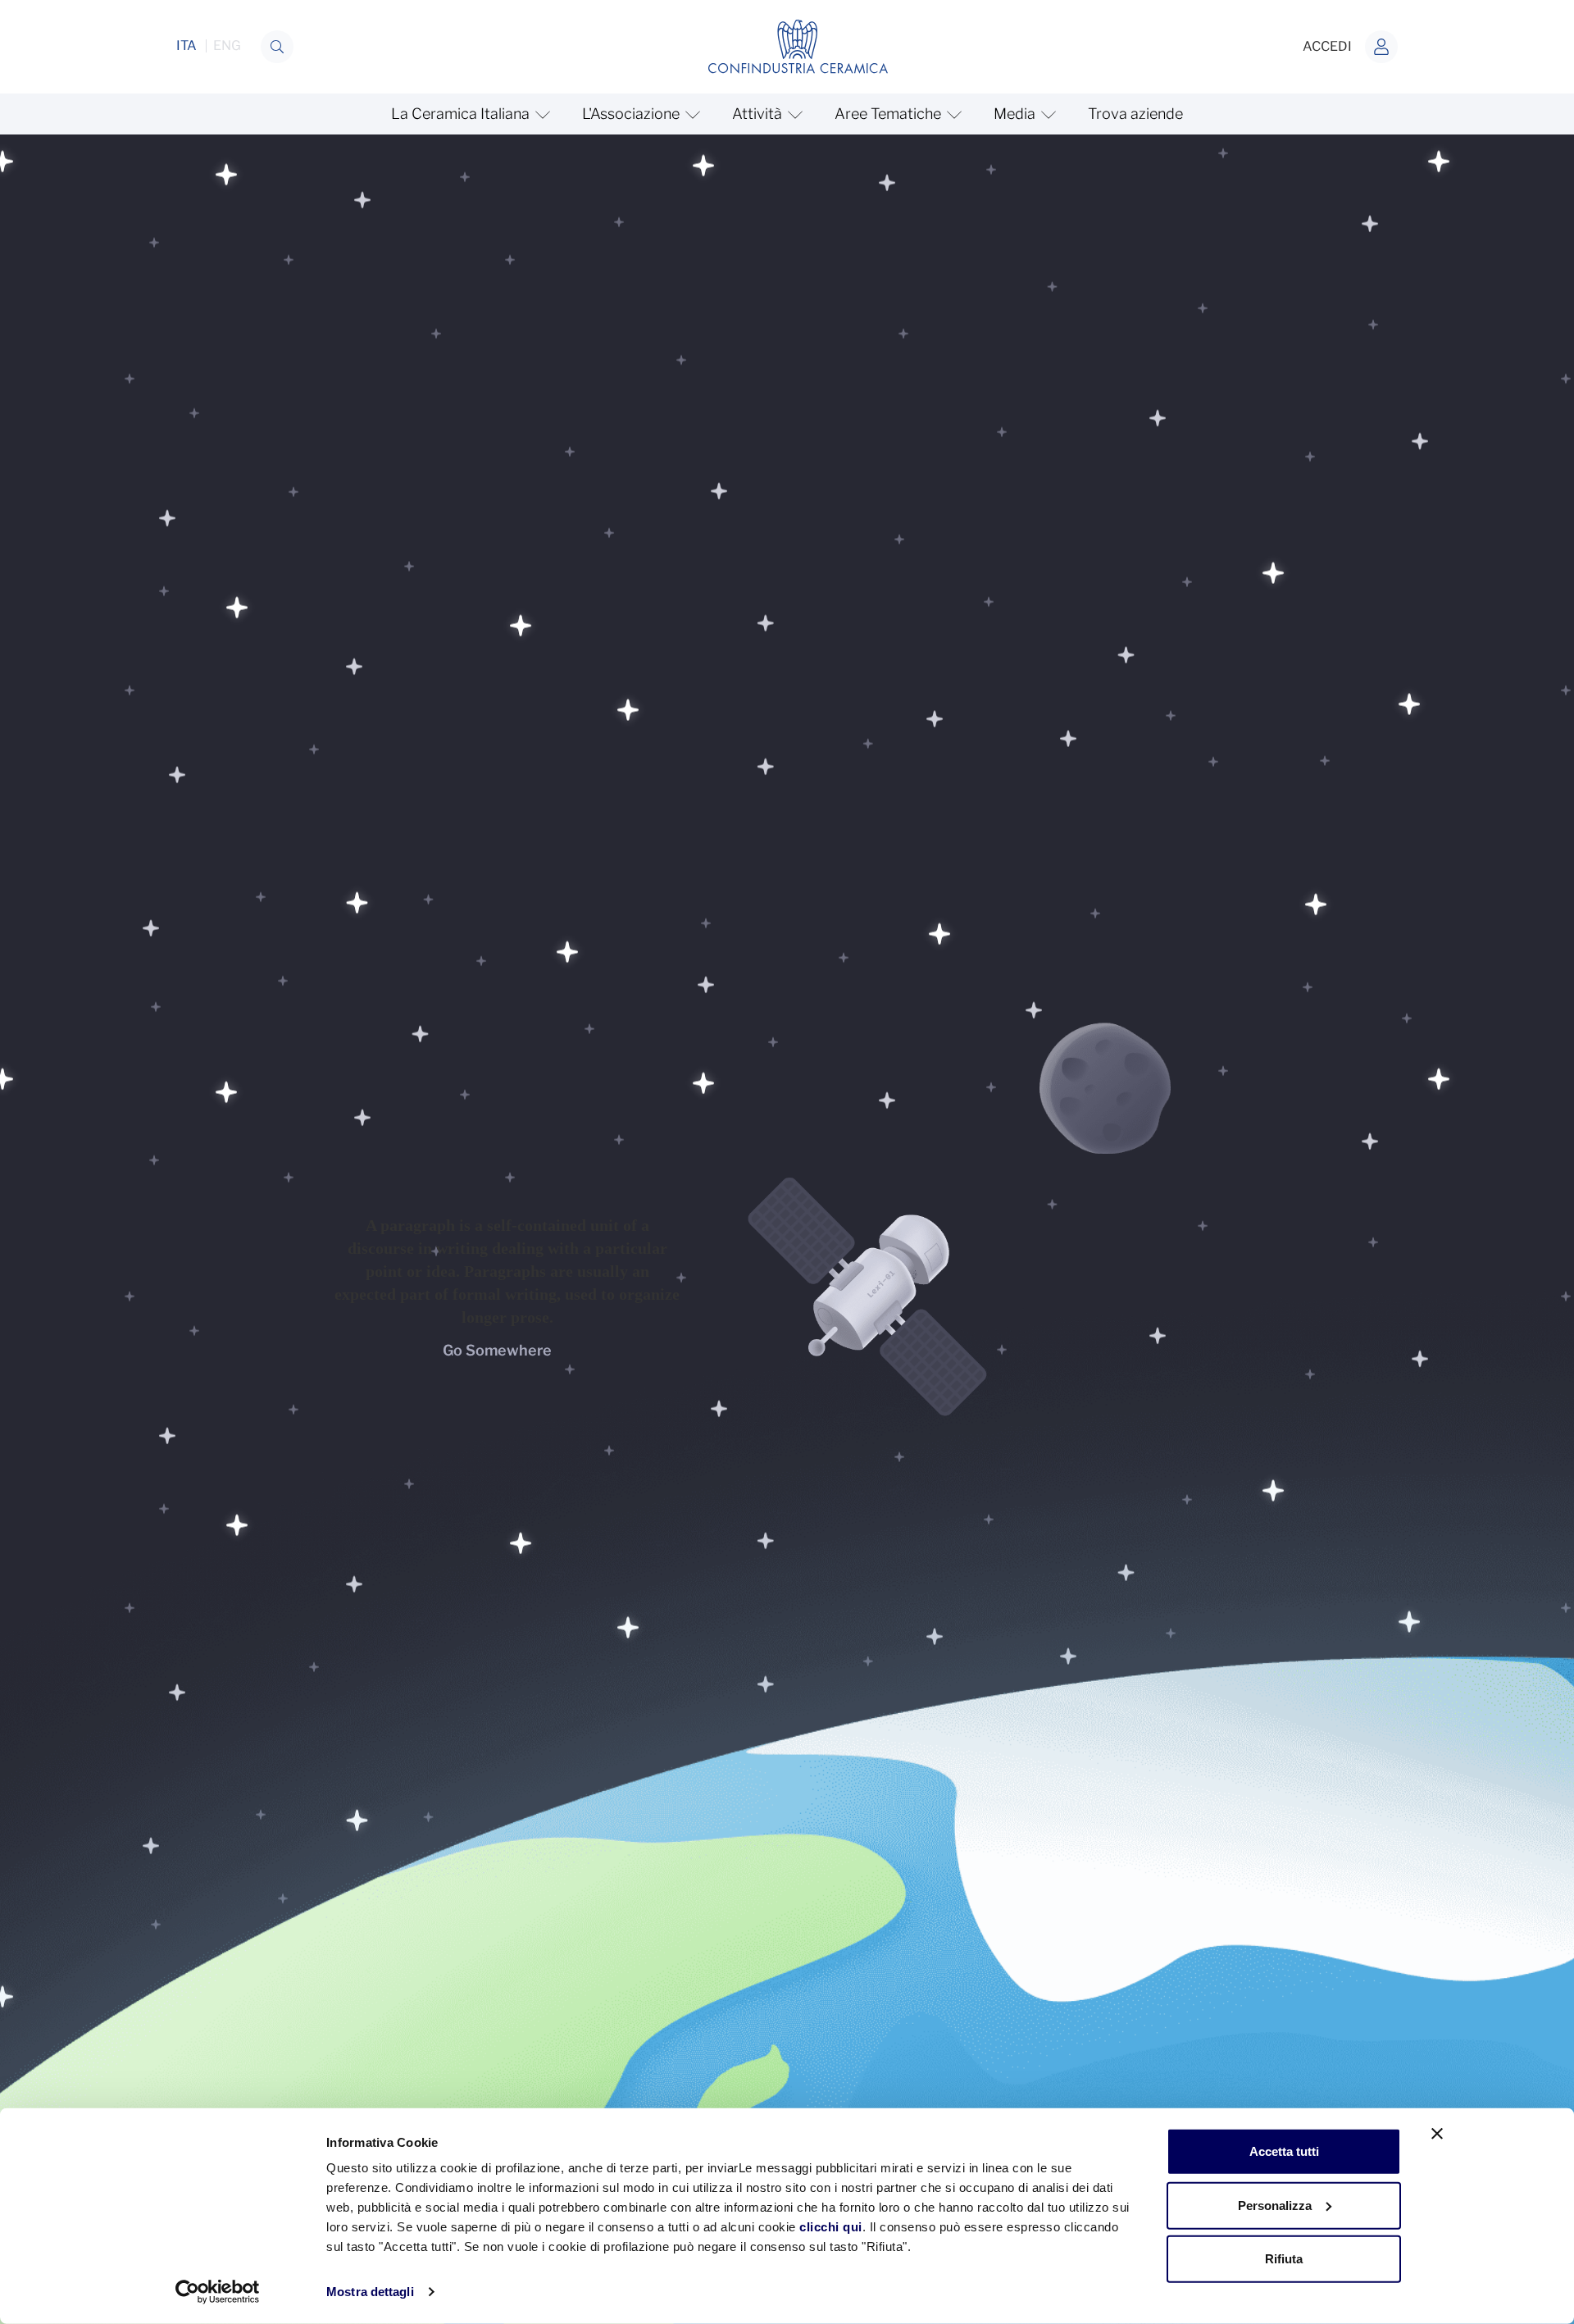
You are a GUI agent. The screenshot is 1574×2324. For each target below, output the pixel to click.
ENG (227, 46)
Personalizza (1275, 2205)
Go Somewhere (497, 1350)
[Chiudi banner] (1437, 2134)
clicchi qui (831, 2227)
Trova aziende (1135, 114)
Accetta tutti (1284, 2151)
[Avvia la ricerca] (277, 47)
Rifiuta (1284, 2259)
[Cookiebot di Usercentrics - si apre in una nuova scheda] (218, 2292)
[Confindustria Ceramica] (798, 46)
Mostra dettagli (370, 2292)
